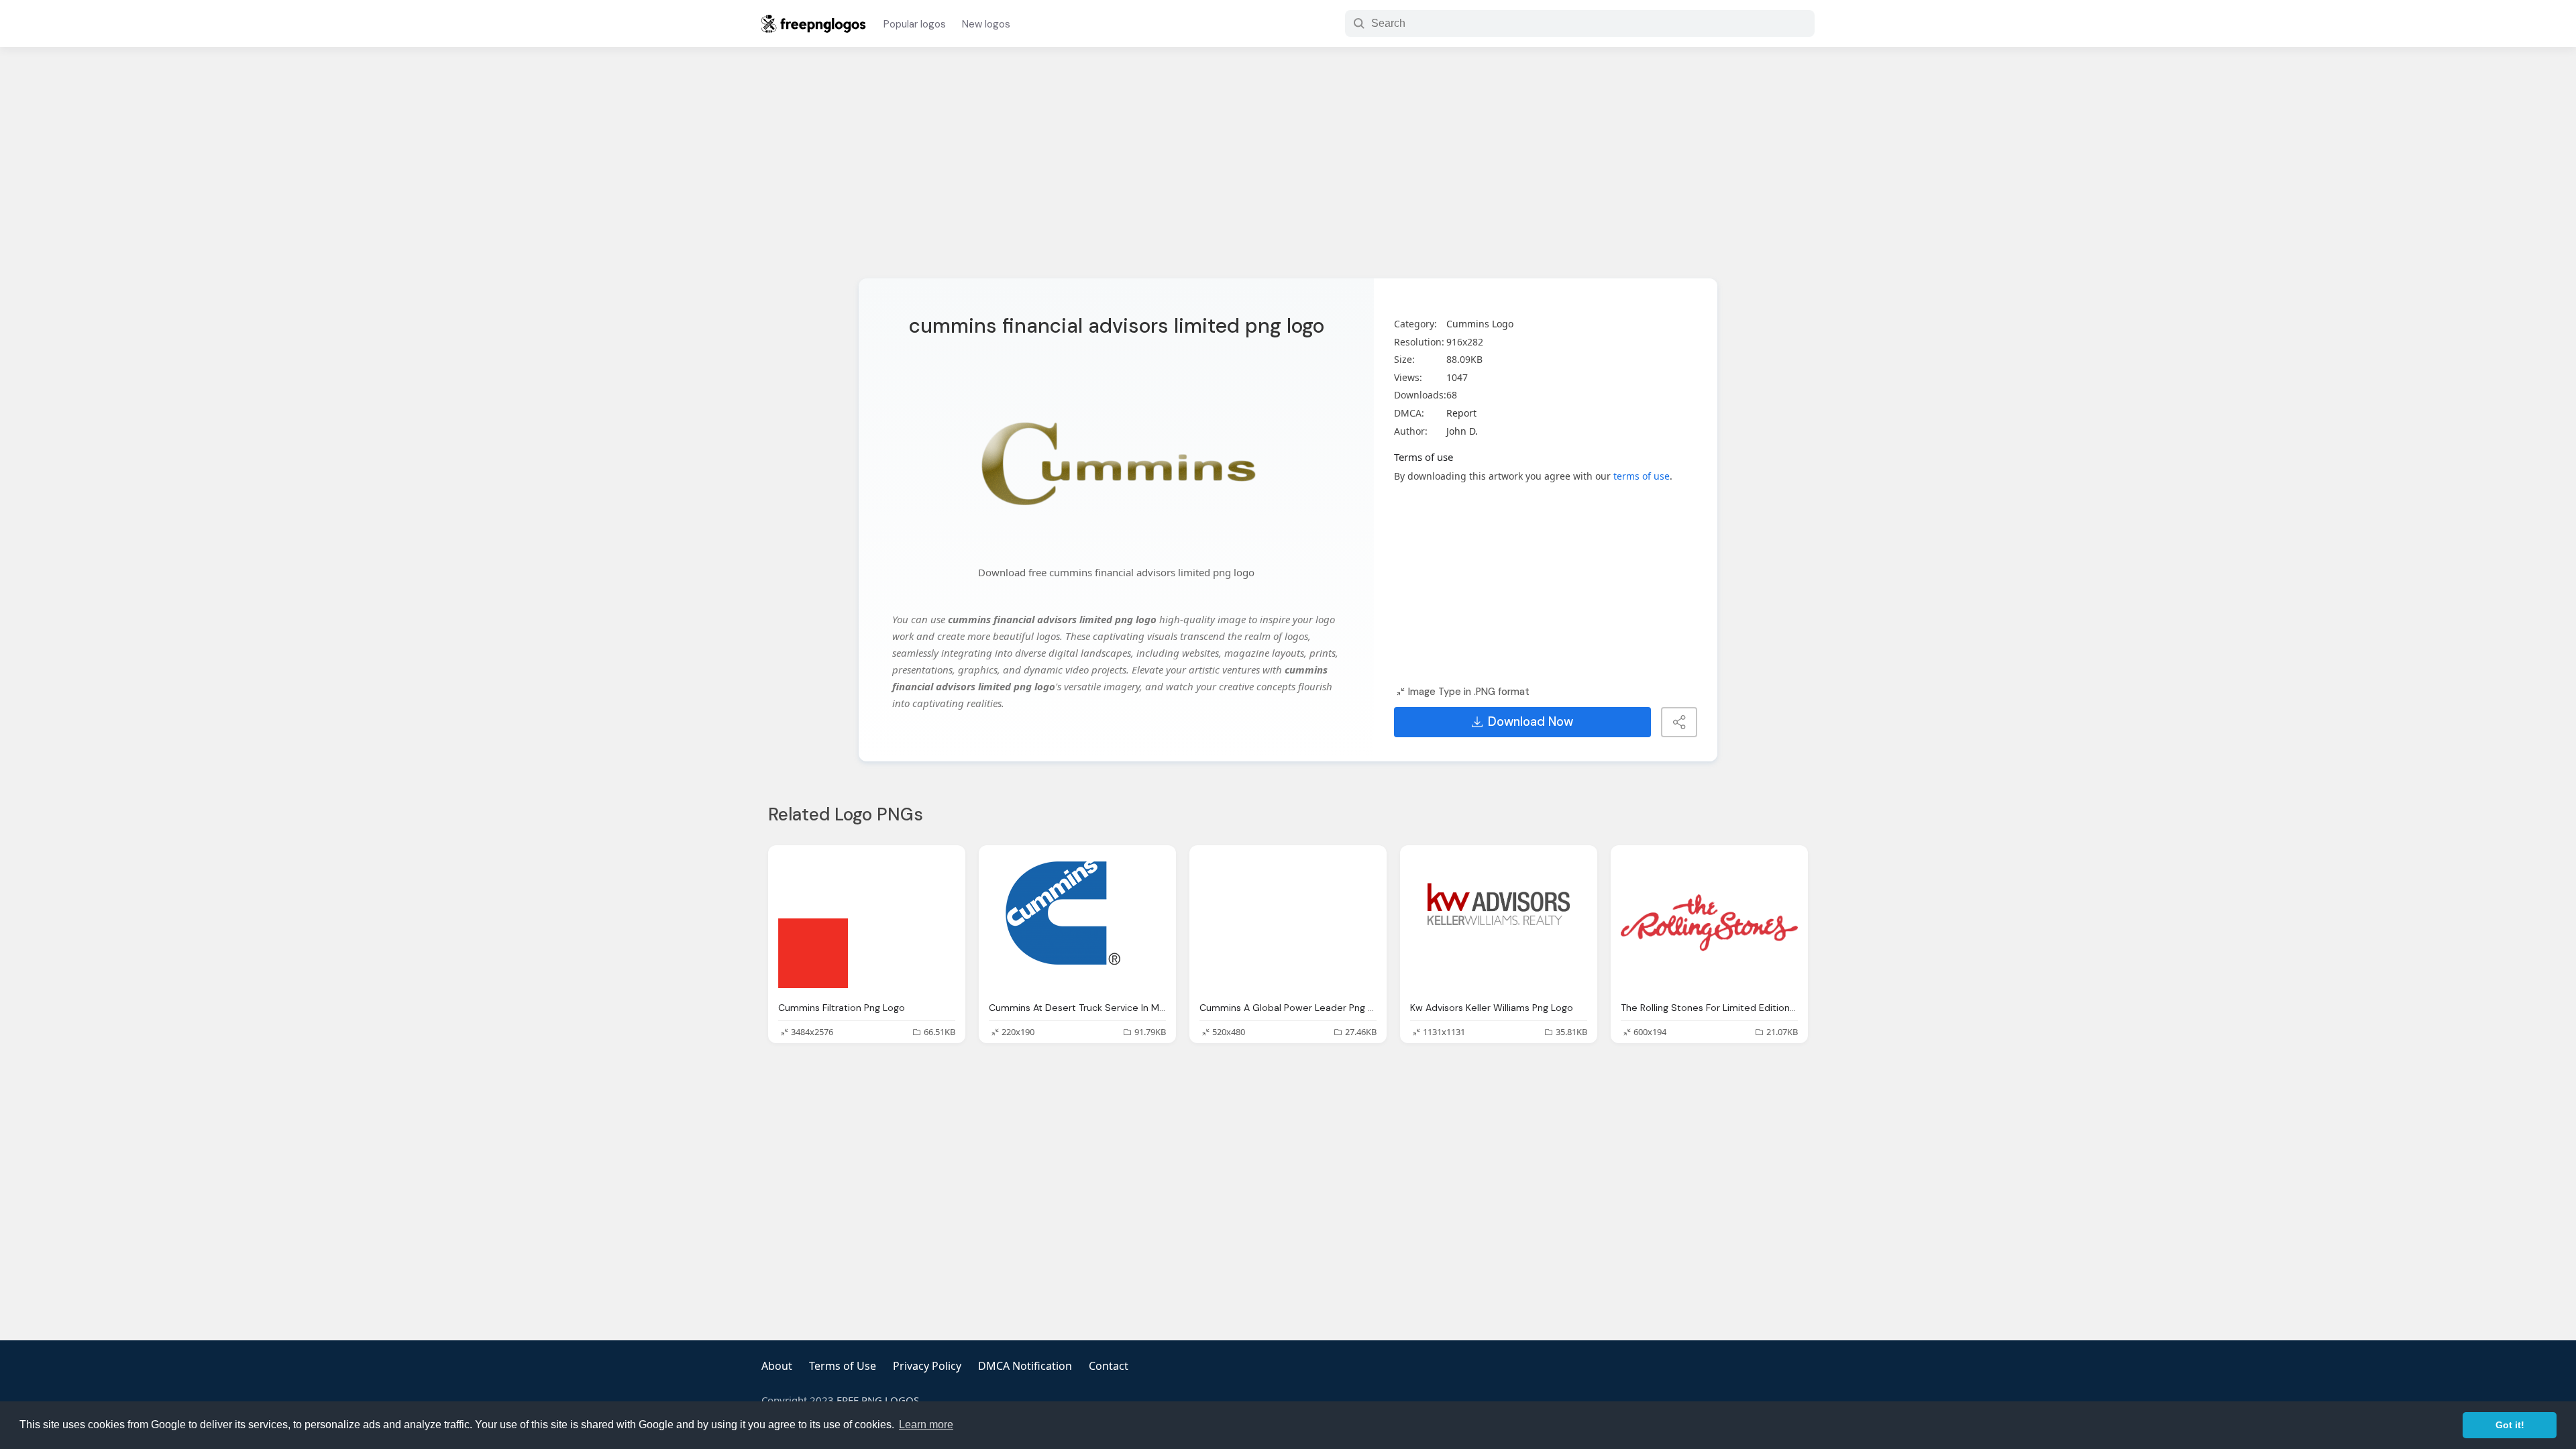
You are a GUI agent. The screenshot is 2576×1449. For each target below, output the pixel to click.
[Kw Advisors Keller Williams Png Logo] (1499, 923)
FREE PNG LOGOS (878, 1400)
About (777, 1366)
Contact (1109, 1366)
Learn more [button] (926, 1425)
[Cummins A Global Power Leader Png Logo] (1288, 923)
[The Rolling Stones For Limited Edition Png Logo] (1709, 923)
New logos (986, 24)
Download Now (1531, 722)
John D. (1462, 431)
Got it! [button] (2510, 1425)
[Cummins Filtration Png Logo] (867, 923)
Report (1461, 413)
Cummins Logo (1480, 324)
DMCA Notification (1025, 1366)
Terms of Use (843, 1366)
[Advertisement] (1288, 171)
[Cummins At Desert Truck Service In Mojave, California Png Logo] (1077, 923)
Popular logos (915, 24)
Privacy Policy (927, 1366)
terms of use (1642, 476)
